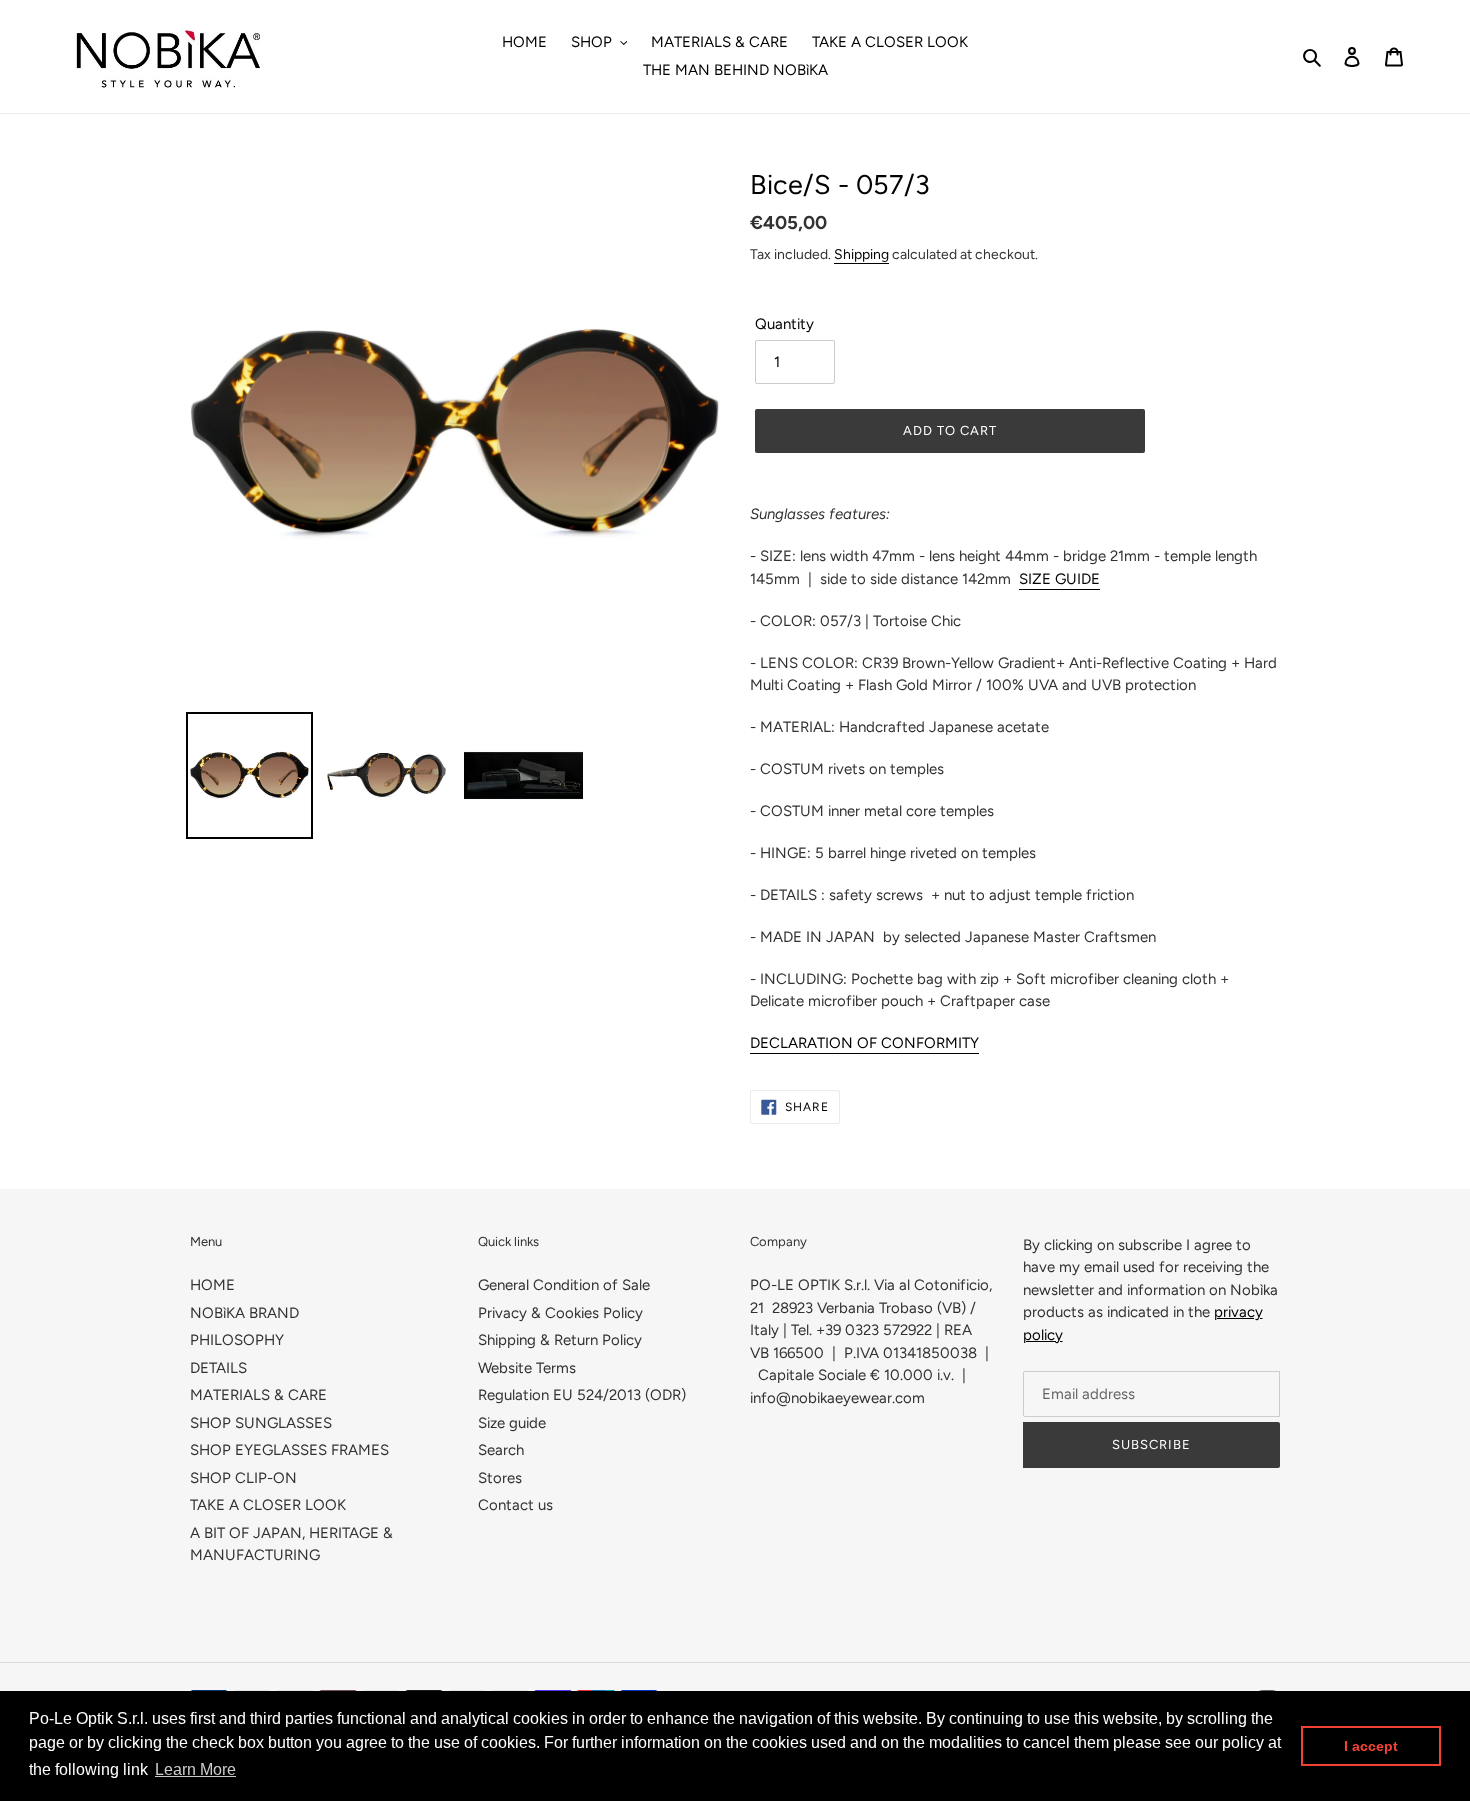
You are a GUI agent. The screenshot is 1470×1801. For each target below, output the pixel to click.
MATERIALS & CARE (258, 1395)
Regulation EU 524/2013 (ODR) (582, 1395)
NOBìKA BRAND (244, 1313)
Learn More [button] (195, 1769)
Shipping (861, 254)
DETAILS (218, 1368)
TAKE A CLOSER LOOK (268, 1505)
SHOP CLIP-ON (243, 1478)
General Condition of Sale (564, 1285)
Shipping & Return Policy (560, 1340)
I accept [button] (1371, 1746)
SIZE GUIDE (1059, 579)
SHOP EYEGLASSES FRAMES (289, 1450)
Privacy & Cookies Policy (560, 1313)
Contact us (515, 1505)
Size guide (512, 1423)
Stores (500, 1478)
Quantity (784, 324)
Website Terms (527, 1368)
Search (501, 1450)
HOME (212, 1285)
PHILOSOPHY (237, 1340)
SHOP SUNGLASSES (261, 1423)
